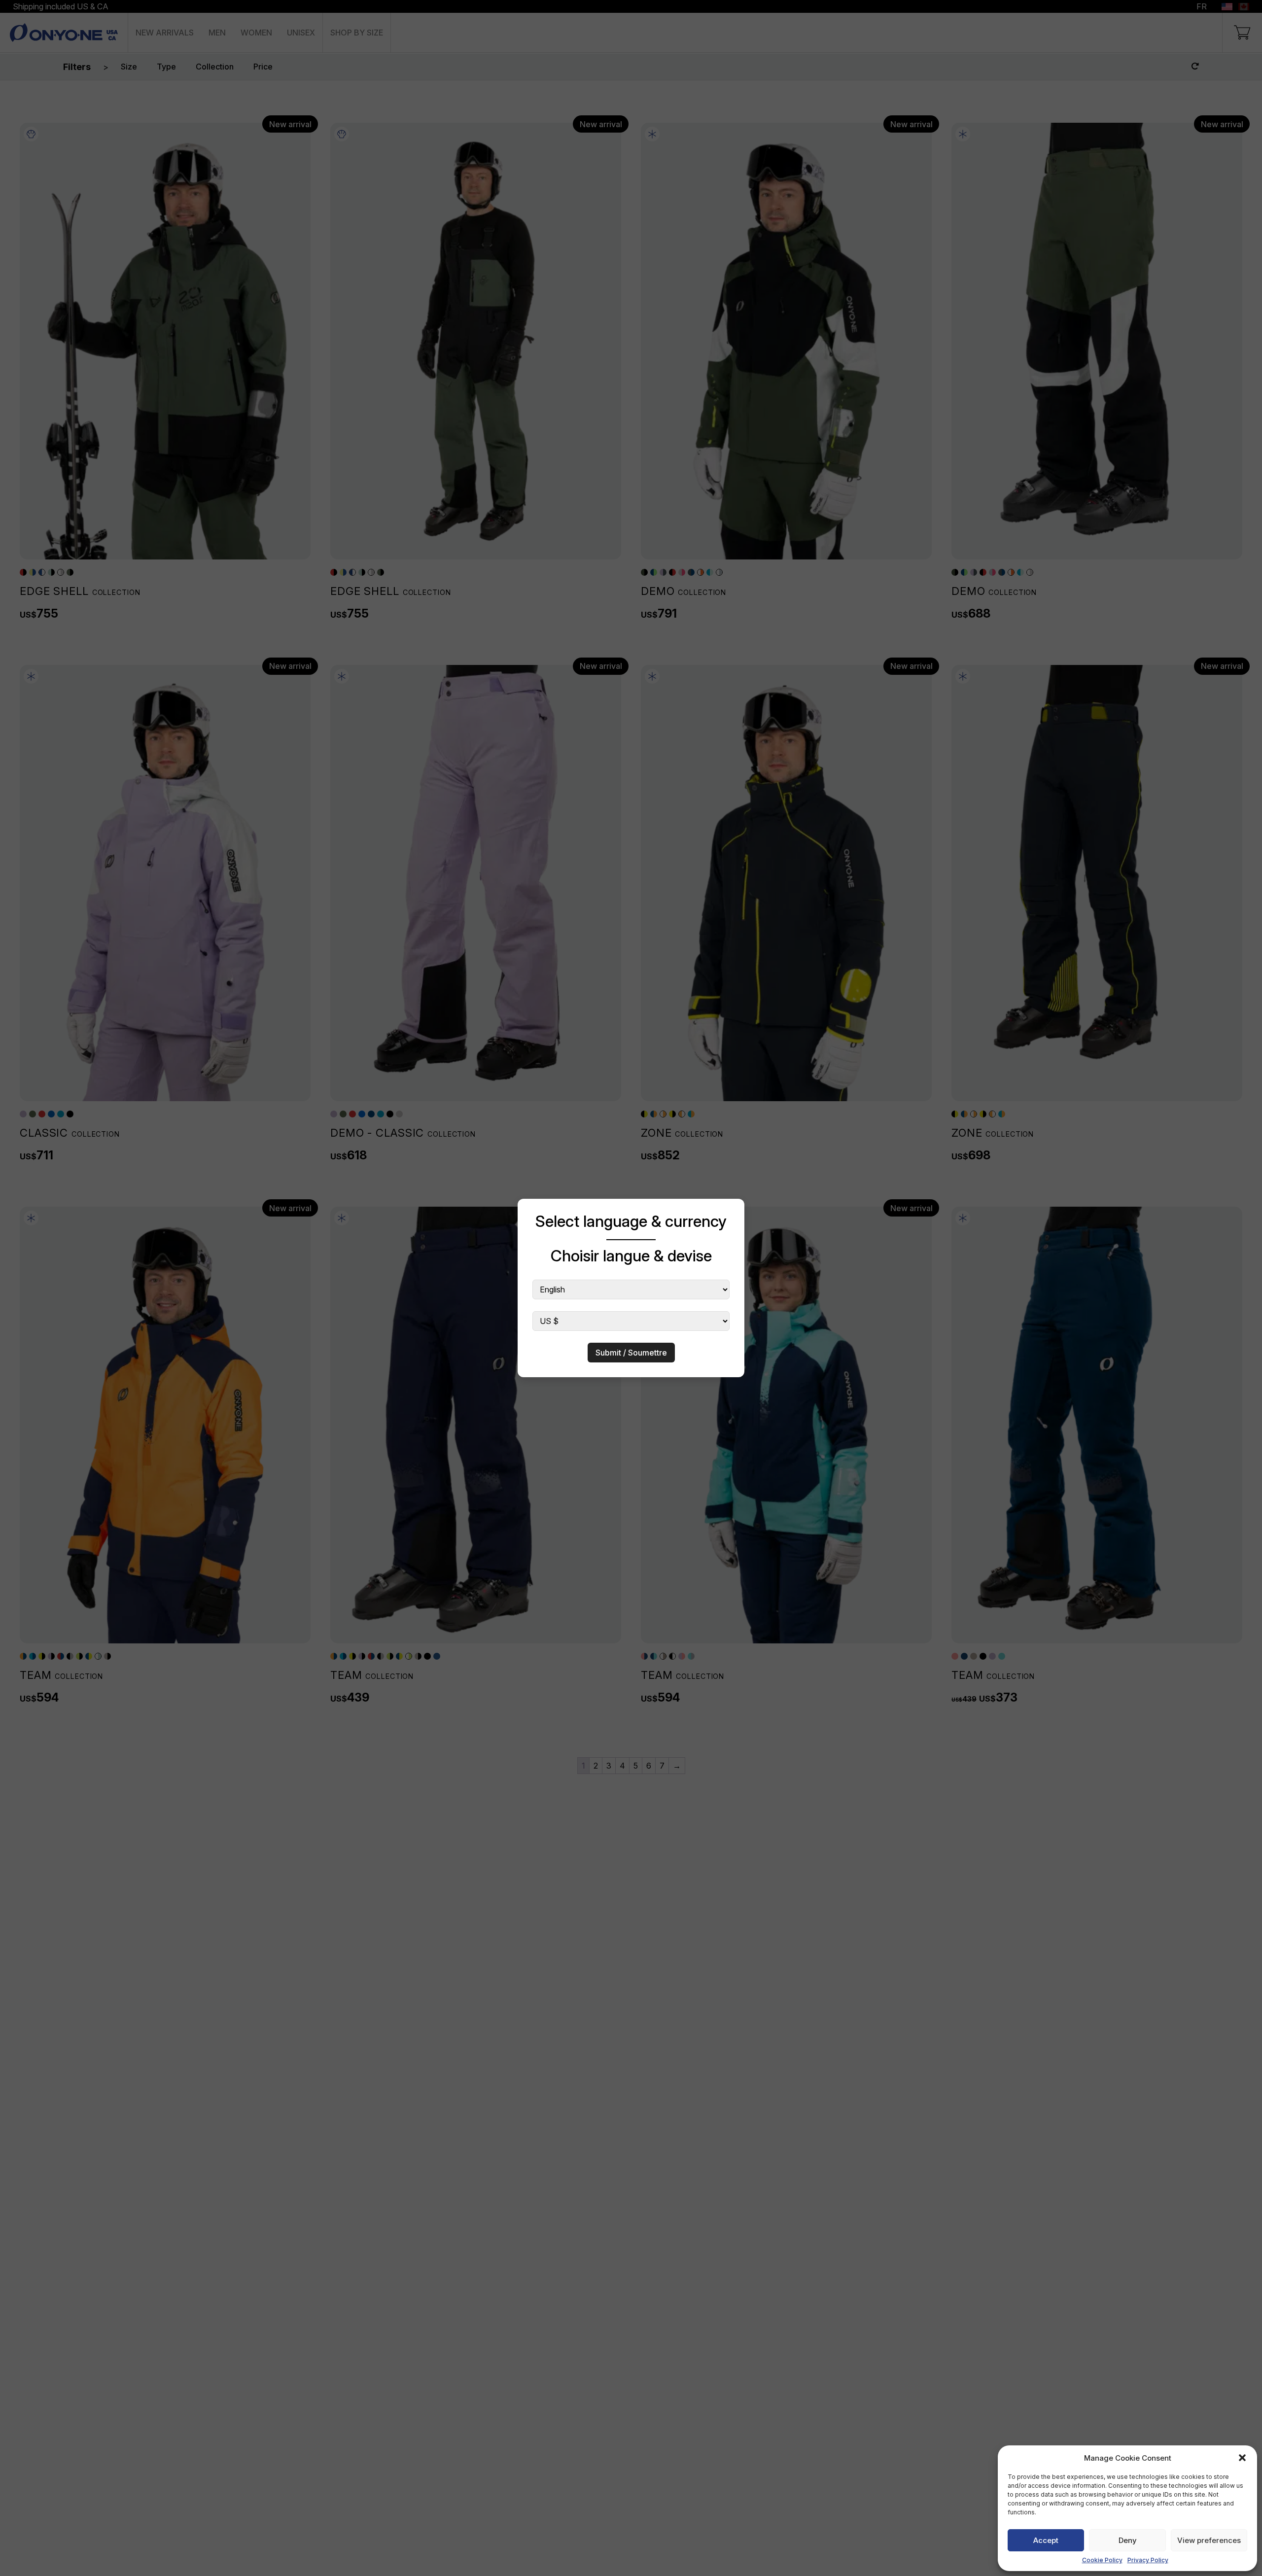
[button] (1242, 2458)
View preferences (1209, 2540)
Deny (1128, 2540)
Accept (1046, 2540)
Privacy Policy (1148, 2560)
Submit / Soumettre (631, 1353)
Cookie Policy (1102, 2560)
